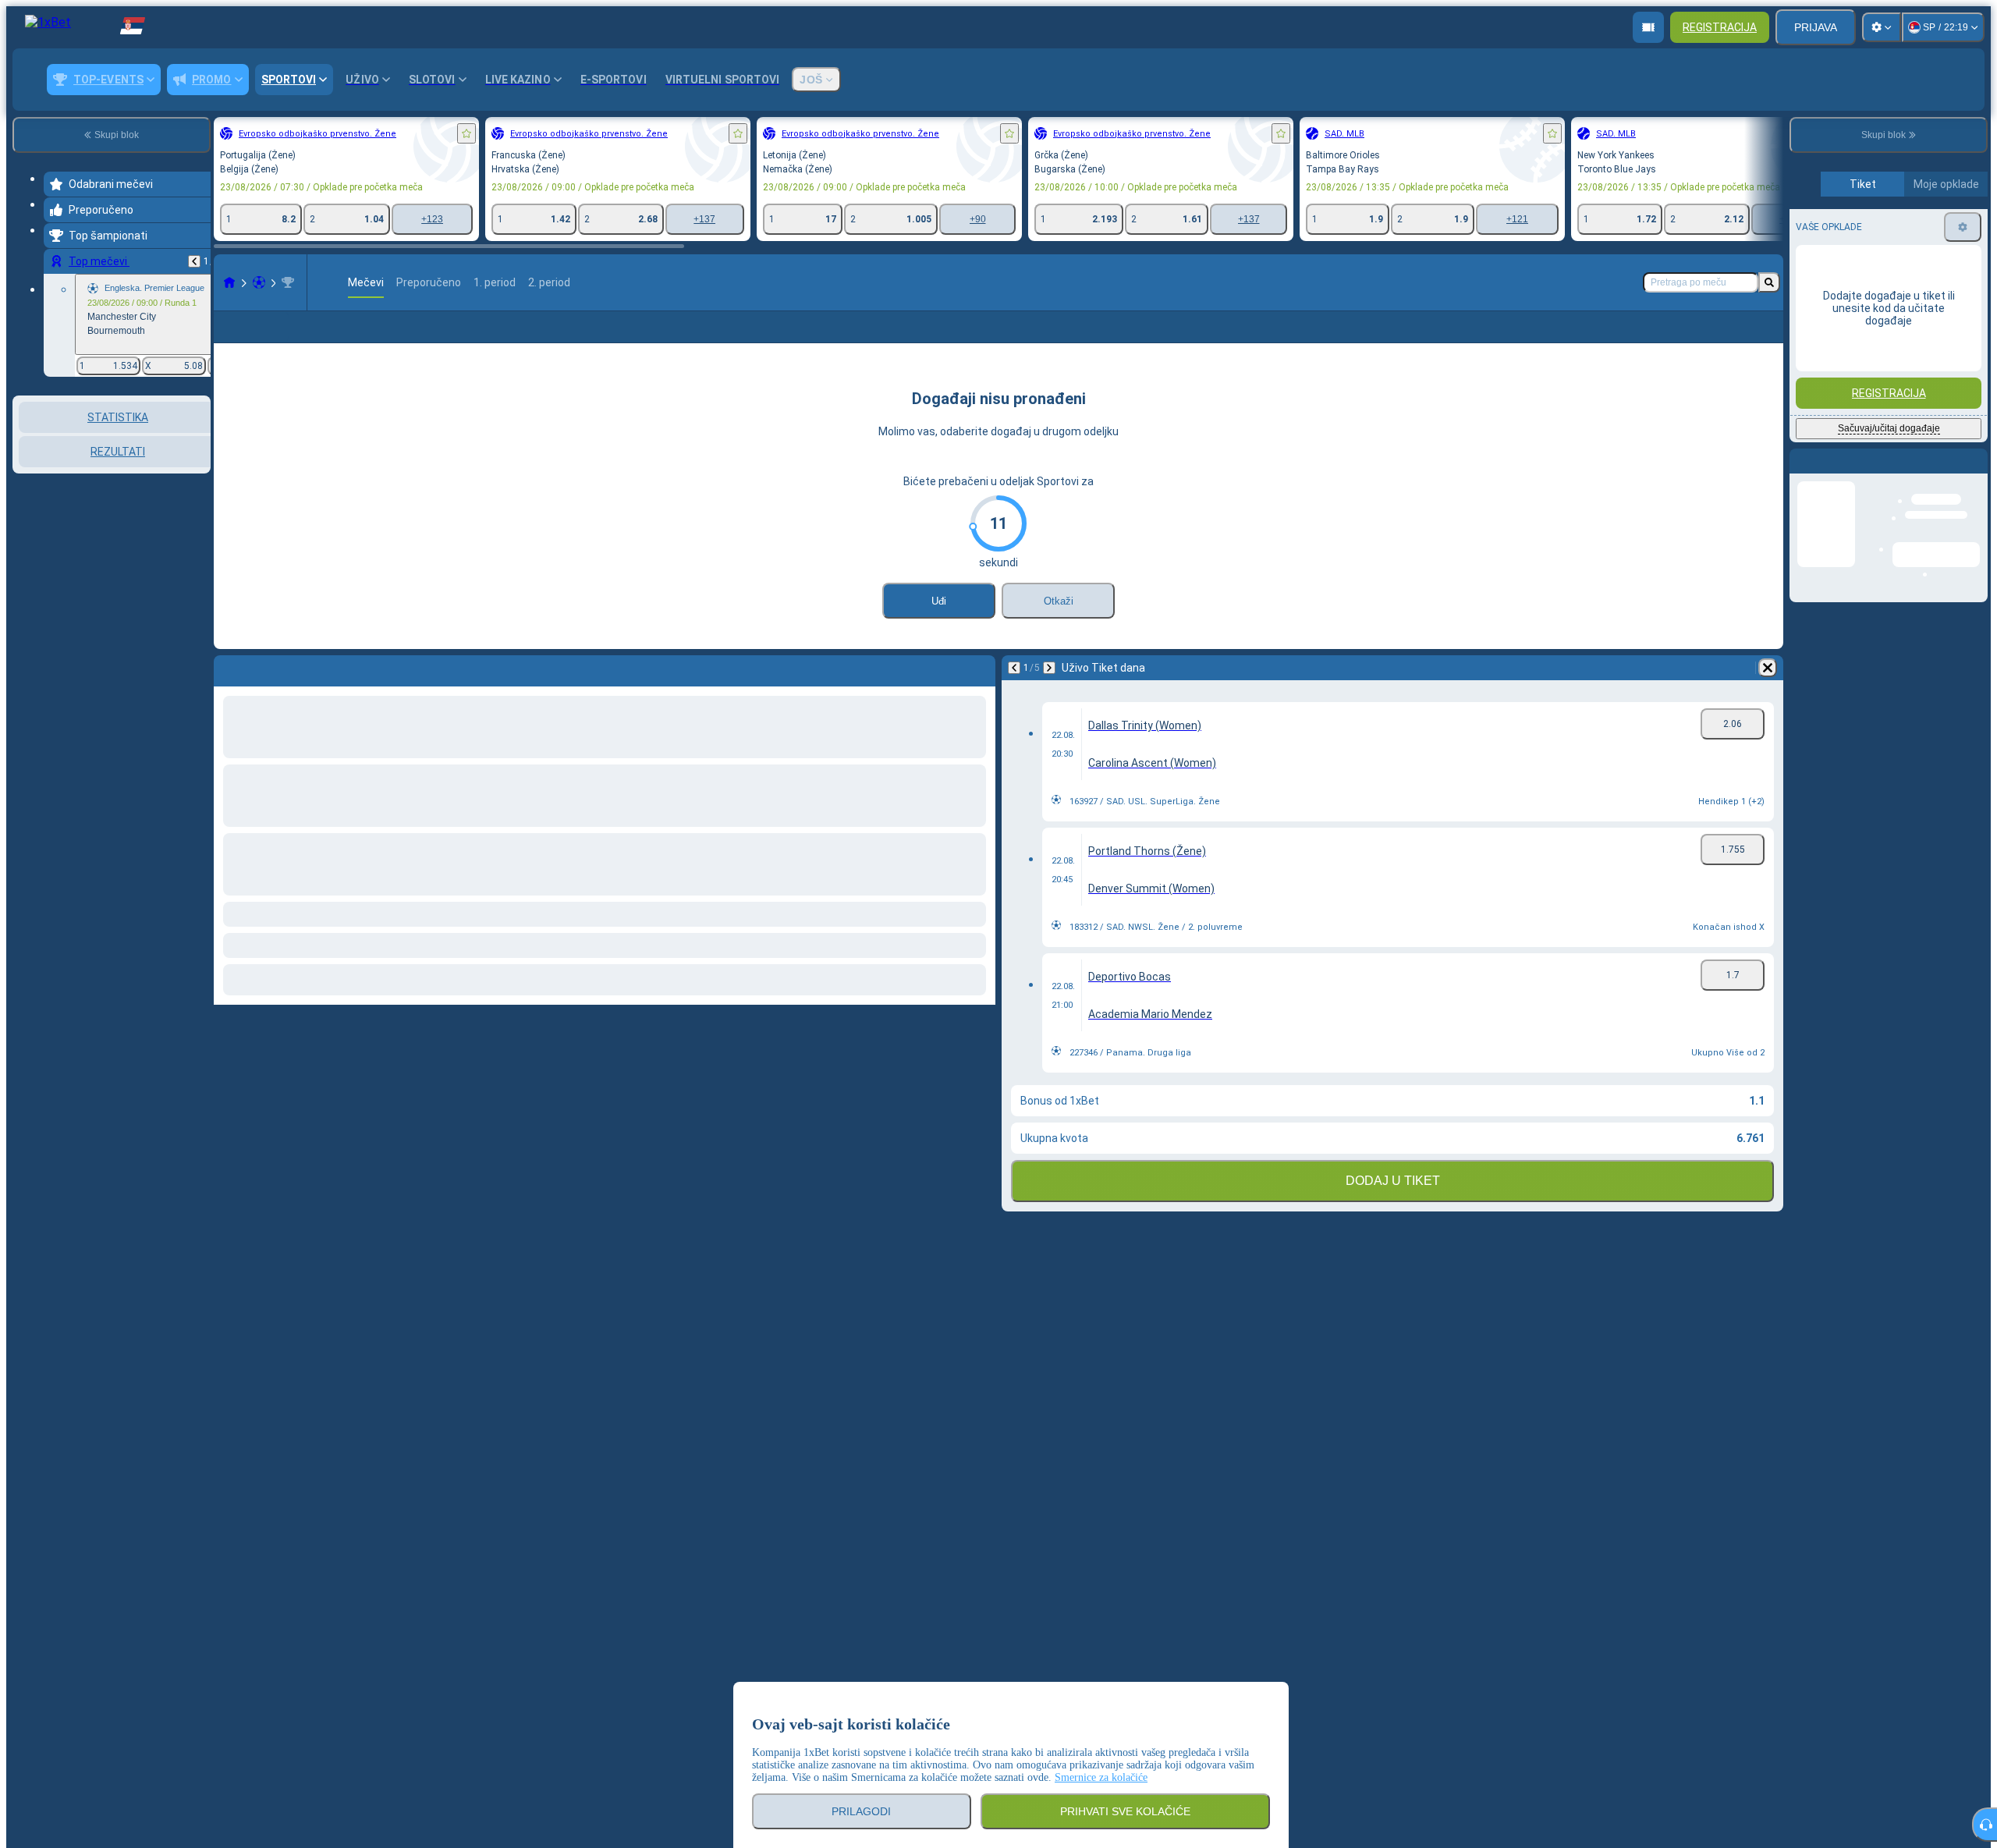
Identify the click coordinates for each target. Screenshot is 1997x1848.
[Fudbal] (259, 282)
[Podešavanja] (1882, 27)
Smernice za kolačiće (1101, 1777)
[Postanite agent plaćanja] (1648, 27)
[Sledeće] (1049, 668)
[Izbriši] (1768, 668)
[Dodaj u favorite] (466, 133)
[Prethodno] (194, 261)
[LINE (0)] (229, 282)
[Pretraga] (1769, 282)
